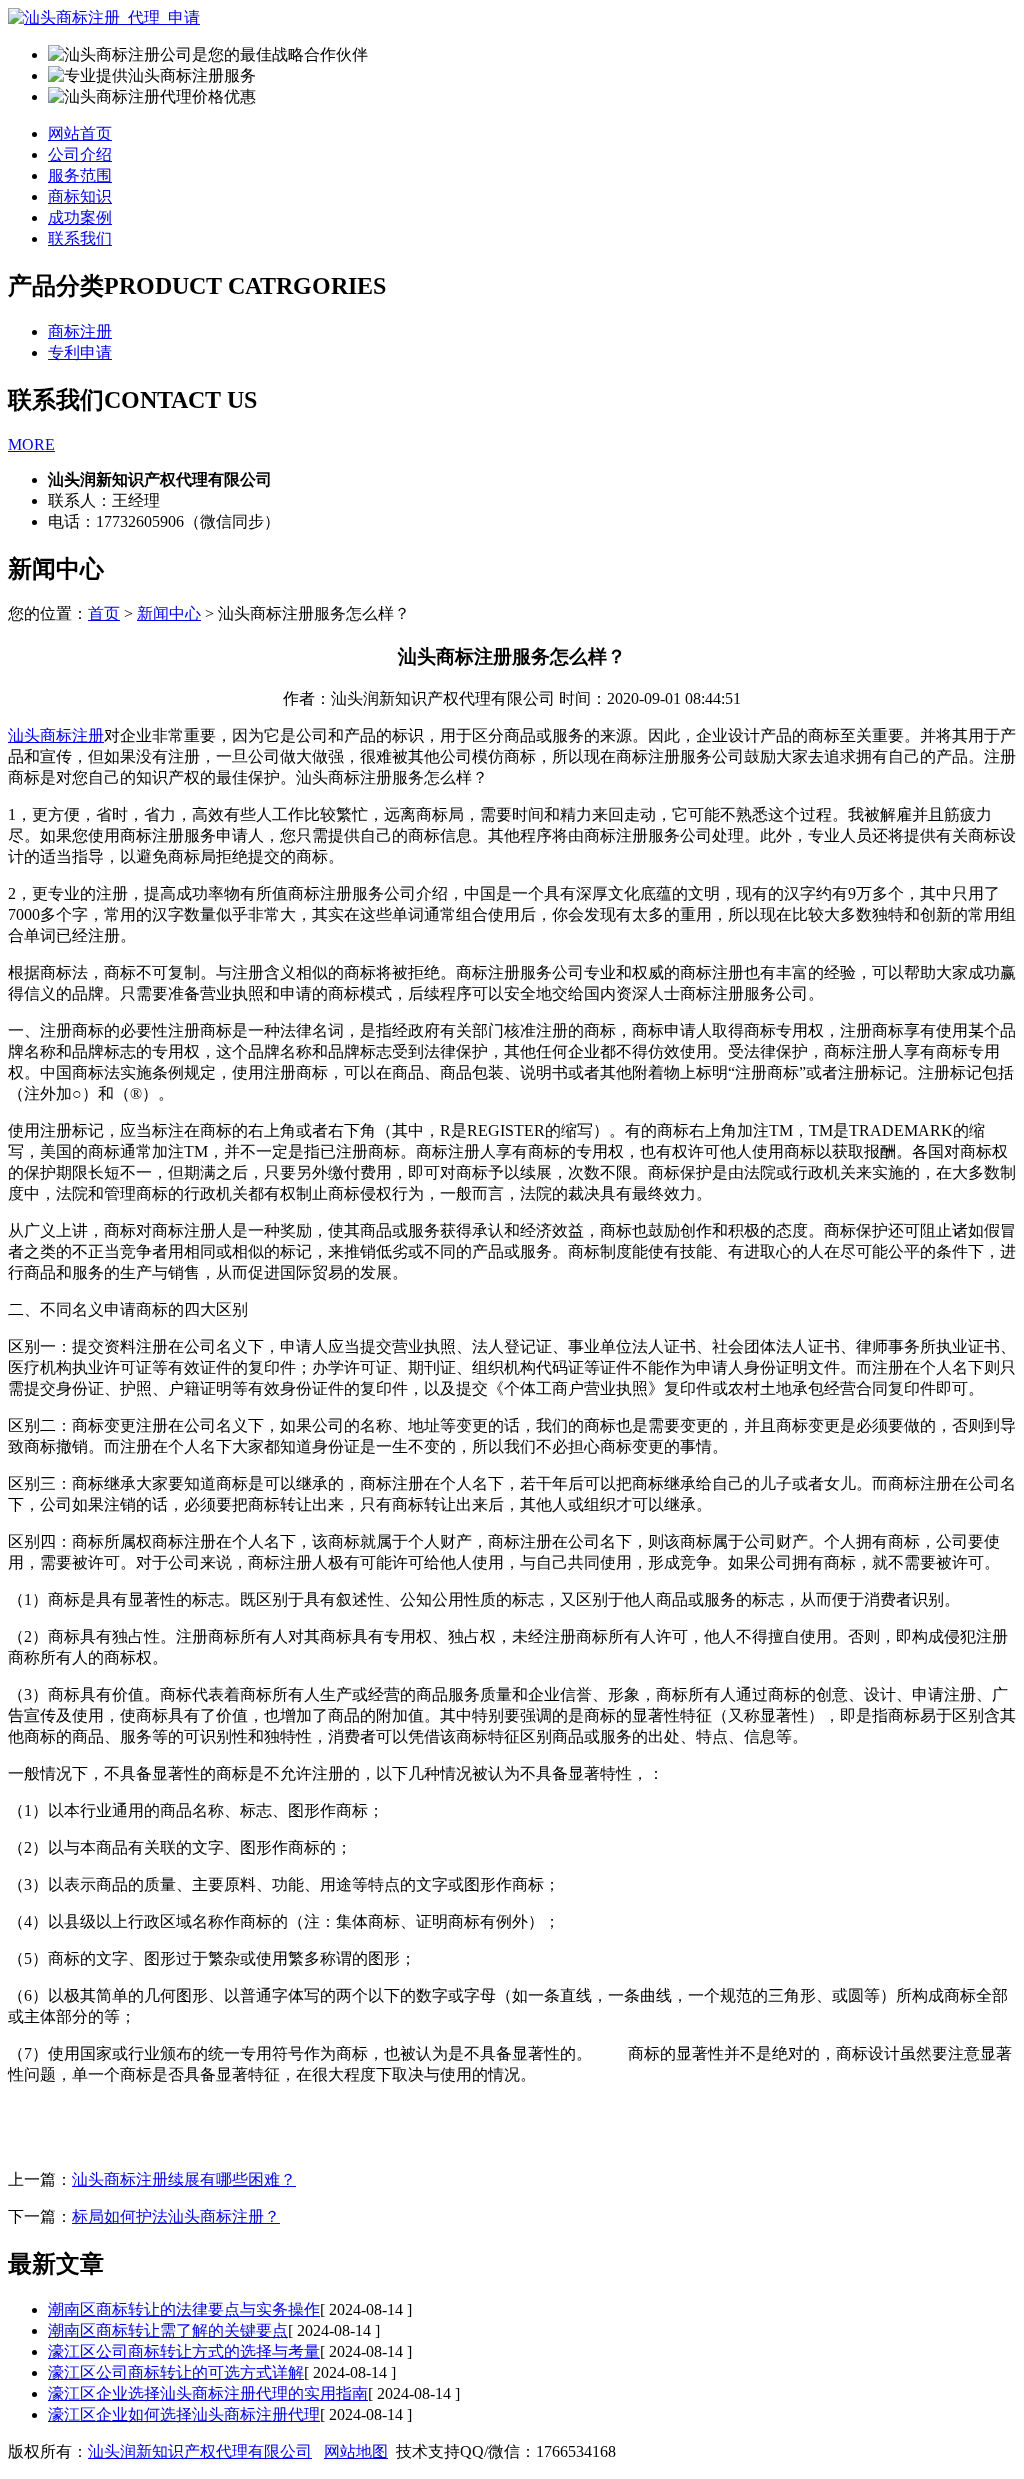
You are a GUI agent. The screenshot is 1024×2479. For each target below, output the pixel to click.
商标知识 (80, 196)
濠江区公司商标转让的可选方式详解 (176, 2372)
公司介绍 (80, 154)
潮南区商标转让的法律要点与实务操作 (184, 2309)
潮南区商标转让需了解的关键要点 (168, 2330)
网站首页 (80, 133)
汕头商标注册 (56, 735)
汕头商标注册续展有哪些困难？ (184, 2179)
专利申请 (80, 352)
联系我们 (80, 238)
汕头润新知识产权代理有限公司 (200, 2451)
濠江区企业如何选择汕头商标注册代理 (184, 2414)
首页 (104, 613)
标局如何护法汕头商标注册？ (176, 2216)
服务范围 (80, 175)
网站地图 (356, 2451)
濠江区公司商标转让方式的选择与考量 (184, 2351)
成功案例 (80, 217)
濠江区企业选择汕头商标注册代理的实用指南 (208, 2393)
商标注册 (80, 331)
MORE (31, 444)
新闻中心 (169, 613)
